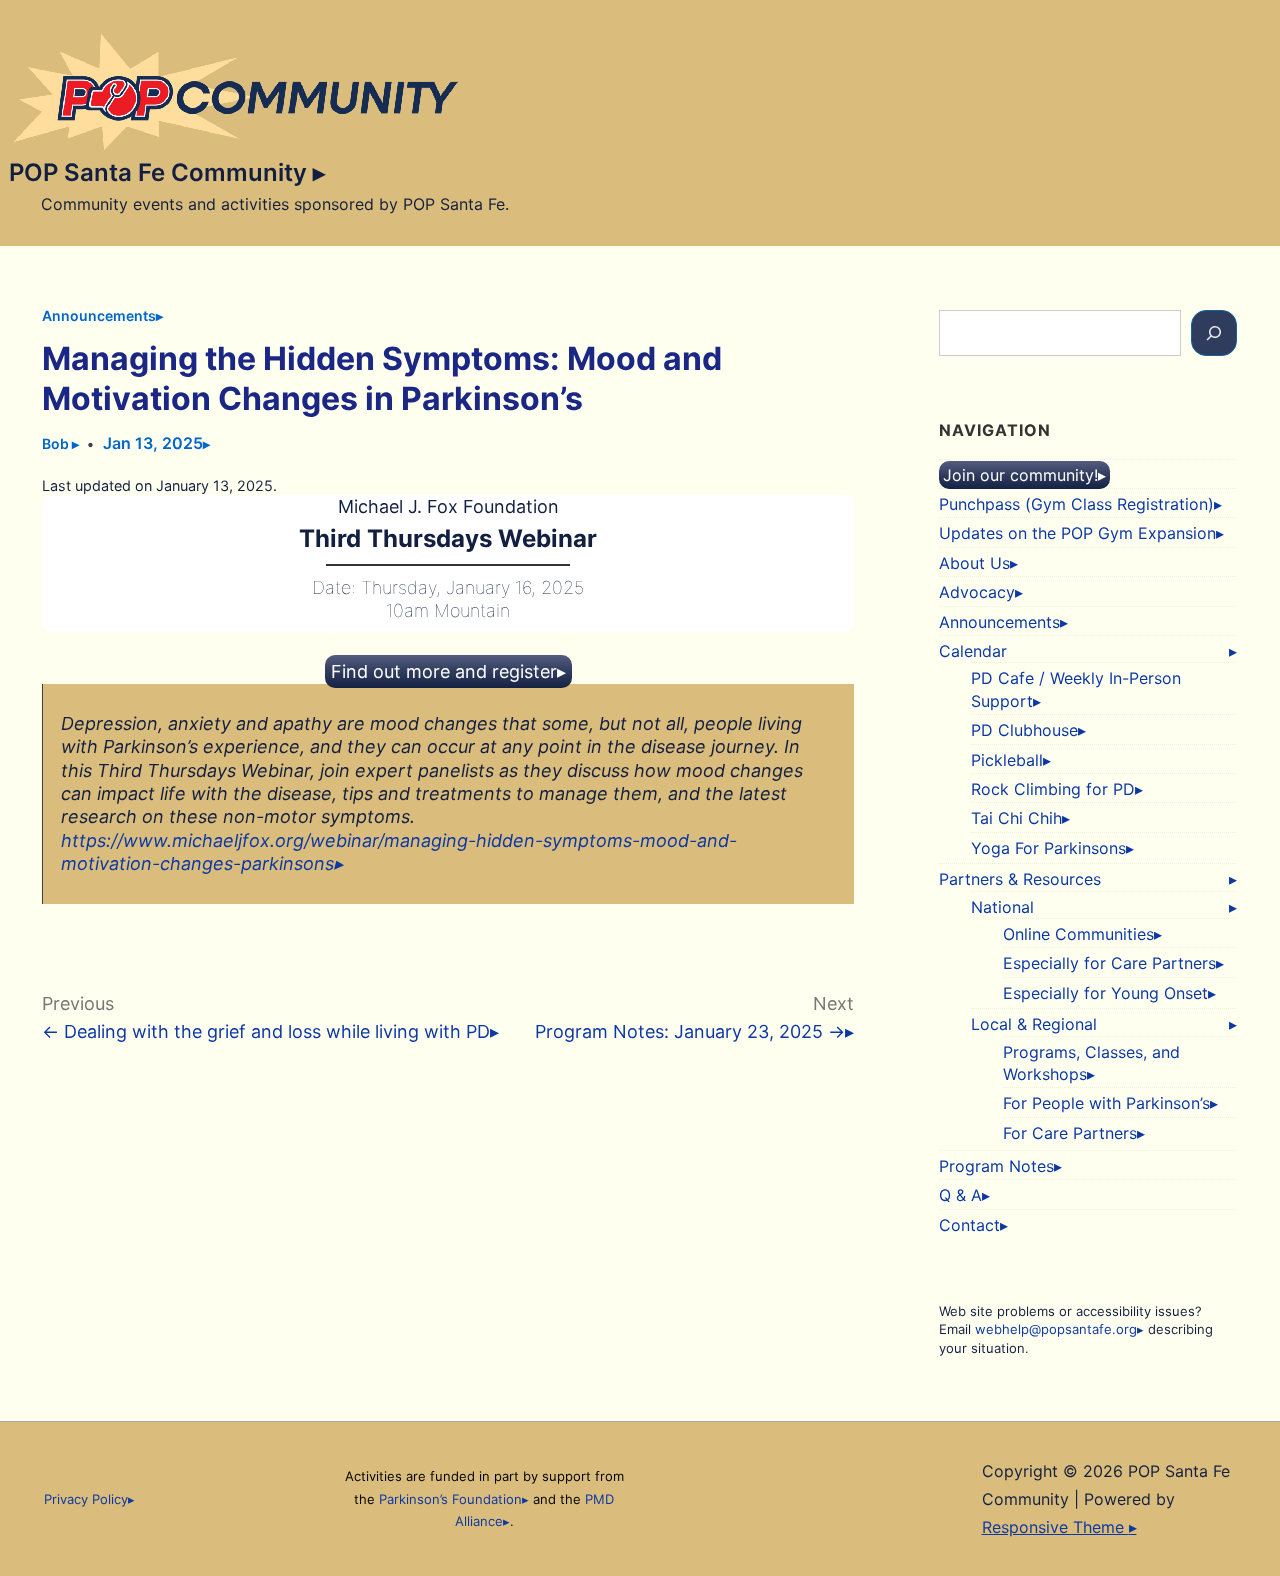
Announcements (99, 315)
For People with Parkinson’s (1106, 1103)
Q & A (960, 1195)
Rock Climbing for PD (1053, 789)
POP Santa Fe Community (161, 172)
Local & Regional (1034, 1024)
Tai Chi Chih (1016, 818)
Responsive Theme (1055, 1527)
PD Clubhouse (1024, 730)
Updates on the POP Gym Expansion (1077, 533)
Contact (969, 1225)
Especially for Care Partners (1109, 963)
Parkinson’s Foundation (450, 1499)
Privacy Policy (86, 1499)
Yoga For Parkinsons (1048, 848)
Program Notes (996, 1166)
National (1002, 907)
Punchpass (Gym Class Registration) (1076, 504)
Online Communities (1078, 934)
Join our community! (1020, 475)
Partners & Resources (1020, 879)
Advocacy (977, 592)
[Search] (1214, 333)
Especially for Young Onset (1105, 993)
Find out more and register (444, 671)
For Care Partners (1070, 1133)
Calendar (973, 651)
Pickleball (1007, 760)
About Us (974, 563)
